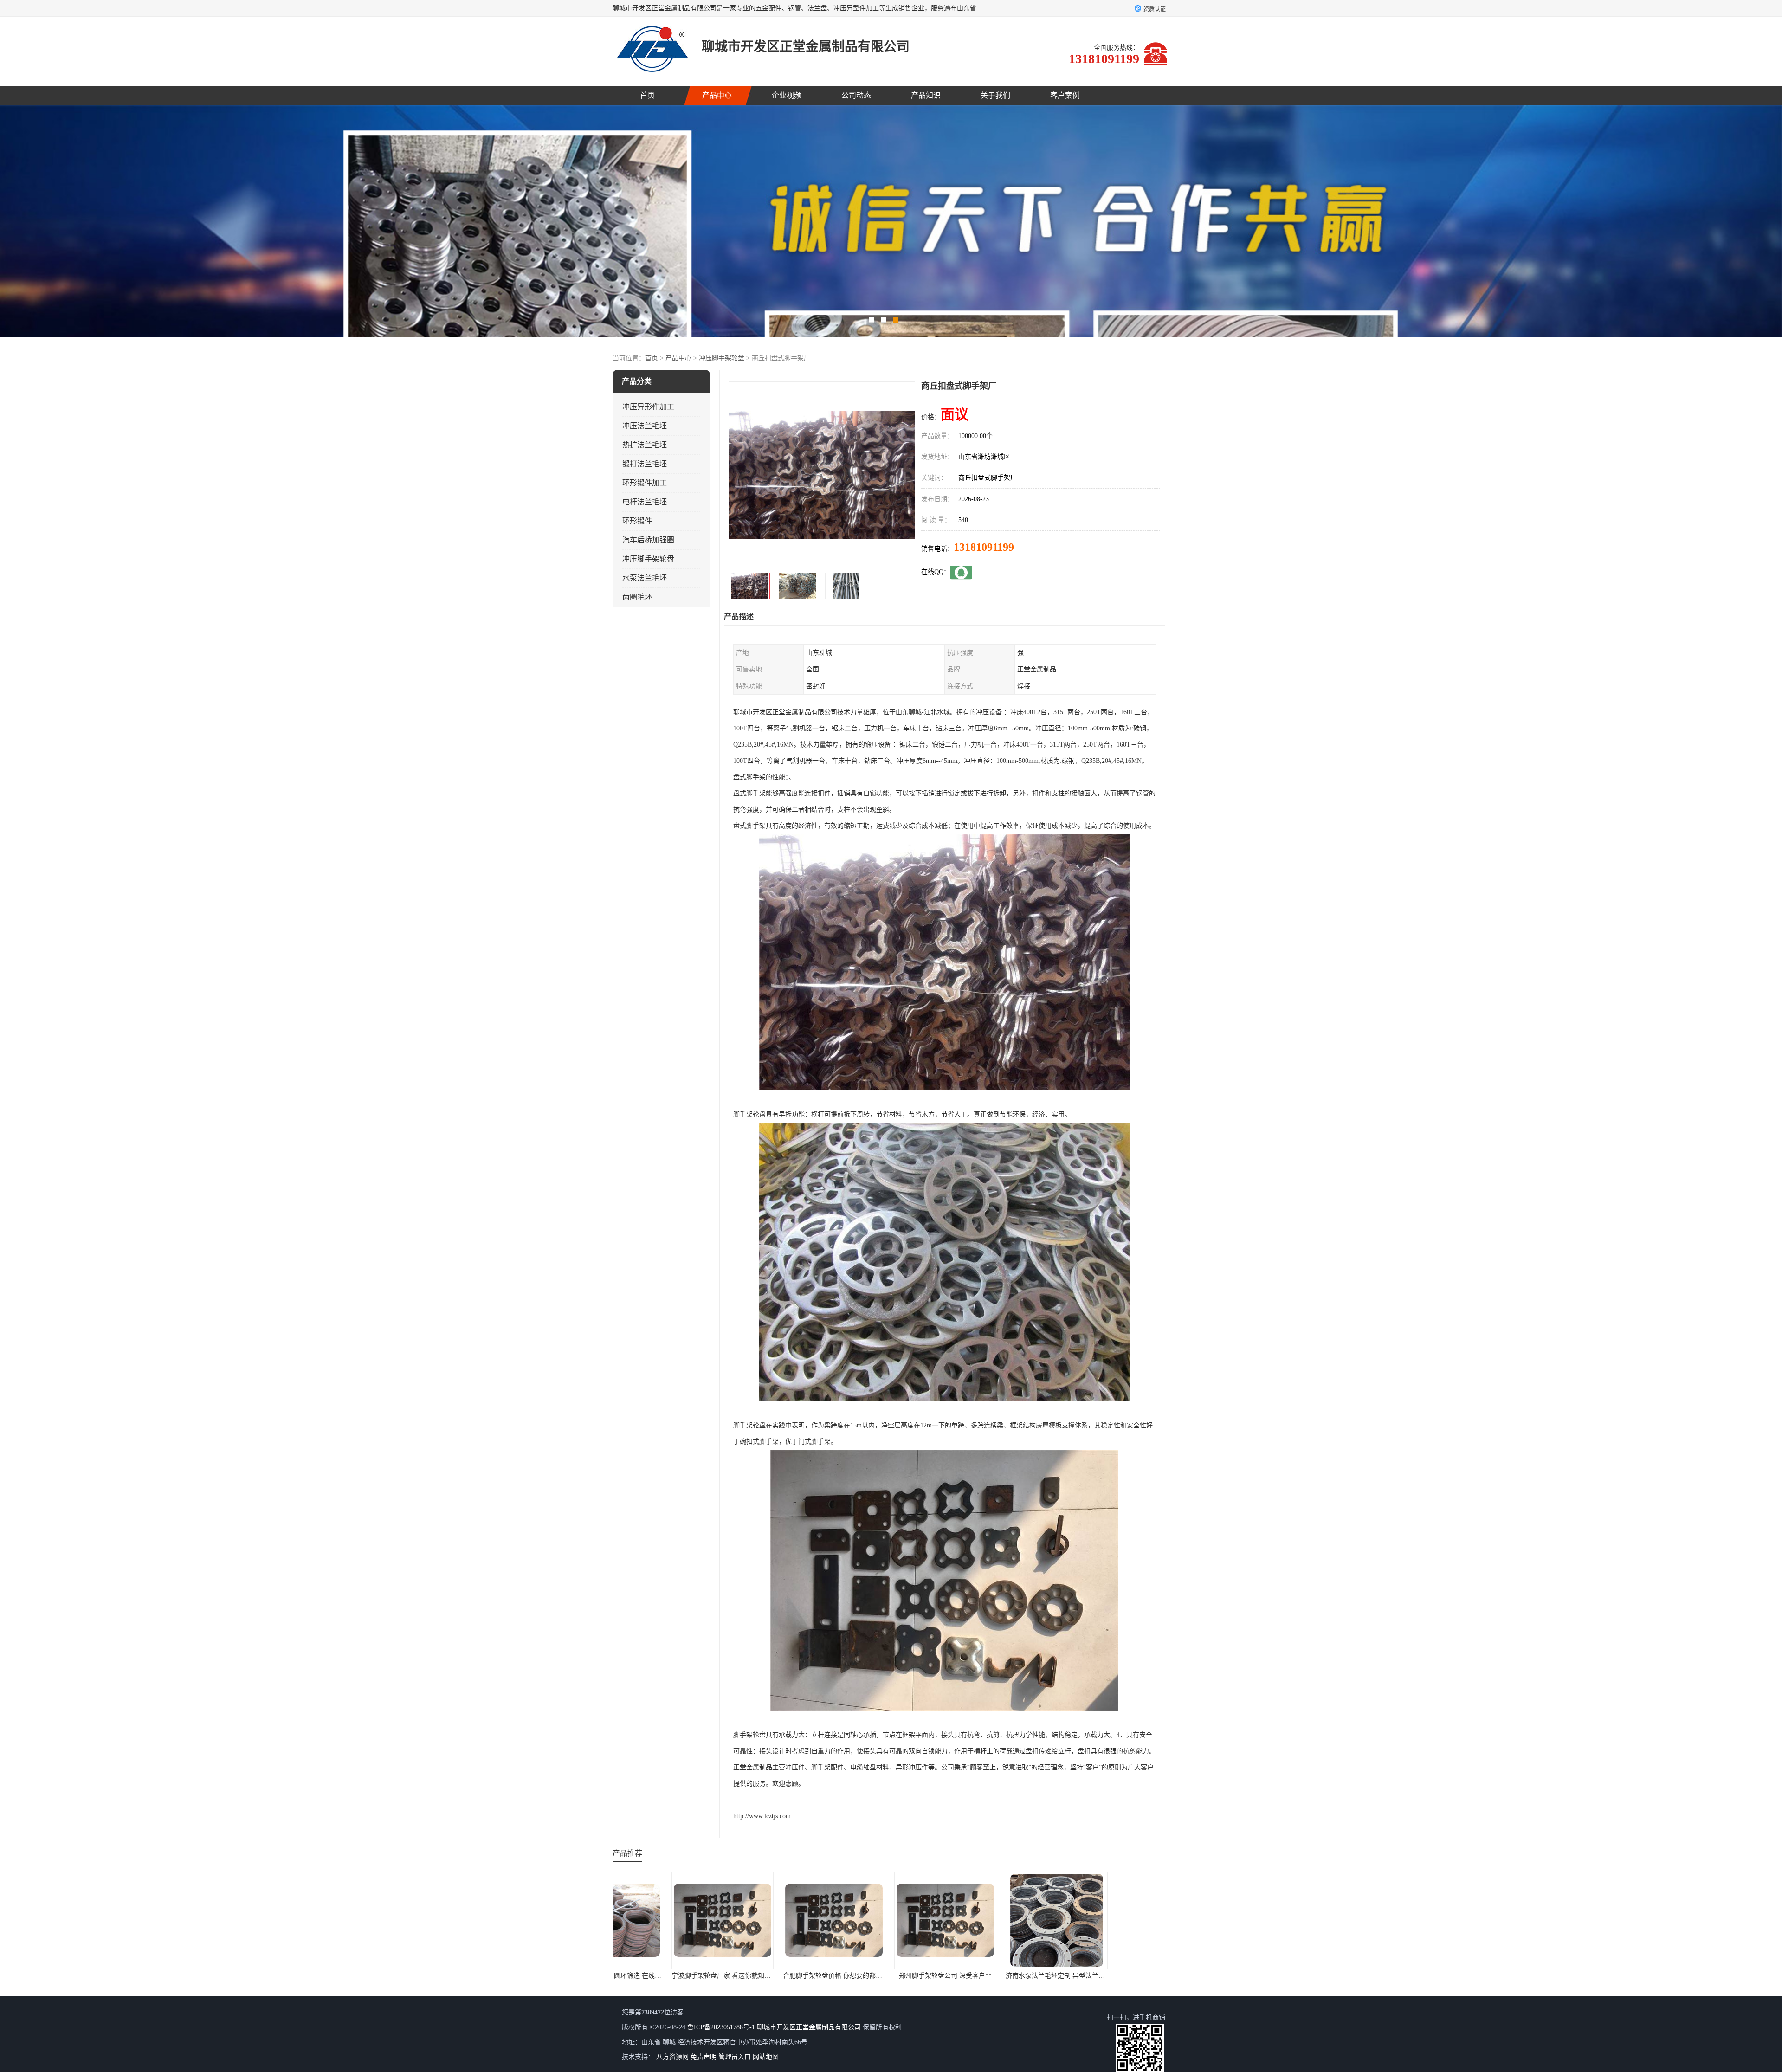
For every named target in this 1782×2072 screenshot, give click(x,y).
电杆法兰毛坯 (645, 502)
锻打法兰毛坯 (645, 464)
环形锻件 (637, 521)
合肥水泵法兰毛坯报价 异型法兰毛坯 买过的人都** (913, 1976)
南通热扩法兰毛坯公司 (1114, 1976)
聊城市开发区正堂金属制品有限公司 (809, 2027)
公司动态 (856, 95)
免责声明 (704, 2057)
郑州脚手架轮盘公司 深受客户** (668, 1976)
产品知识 (926, 95)
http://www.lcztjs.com (762, 1816)
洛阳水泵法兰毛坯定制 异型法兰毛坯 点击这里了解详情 (1031, 1976)
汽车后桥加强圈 (648, 540)
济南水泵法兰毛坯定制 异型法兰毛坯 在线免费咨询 (802, 1976)
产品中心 (717, 95)
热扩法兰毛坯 (645, 445)
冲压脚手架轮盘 (722, 358)
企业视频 (787, 95)
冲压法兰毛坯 (645, 426)
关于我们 (995, 95)
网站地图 (766, 2057)
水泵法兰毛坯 (645, 578)
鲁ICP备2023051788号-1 (721, 2027)
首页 (647, 95)
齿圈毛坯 (637, 597)
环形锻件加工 (645, 483)
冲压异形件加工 (648, 407)
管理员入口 (735, 2057)
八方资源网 (672, 2057)
